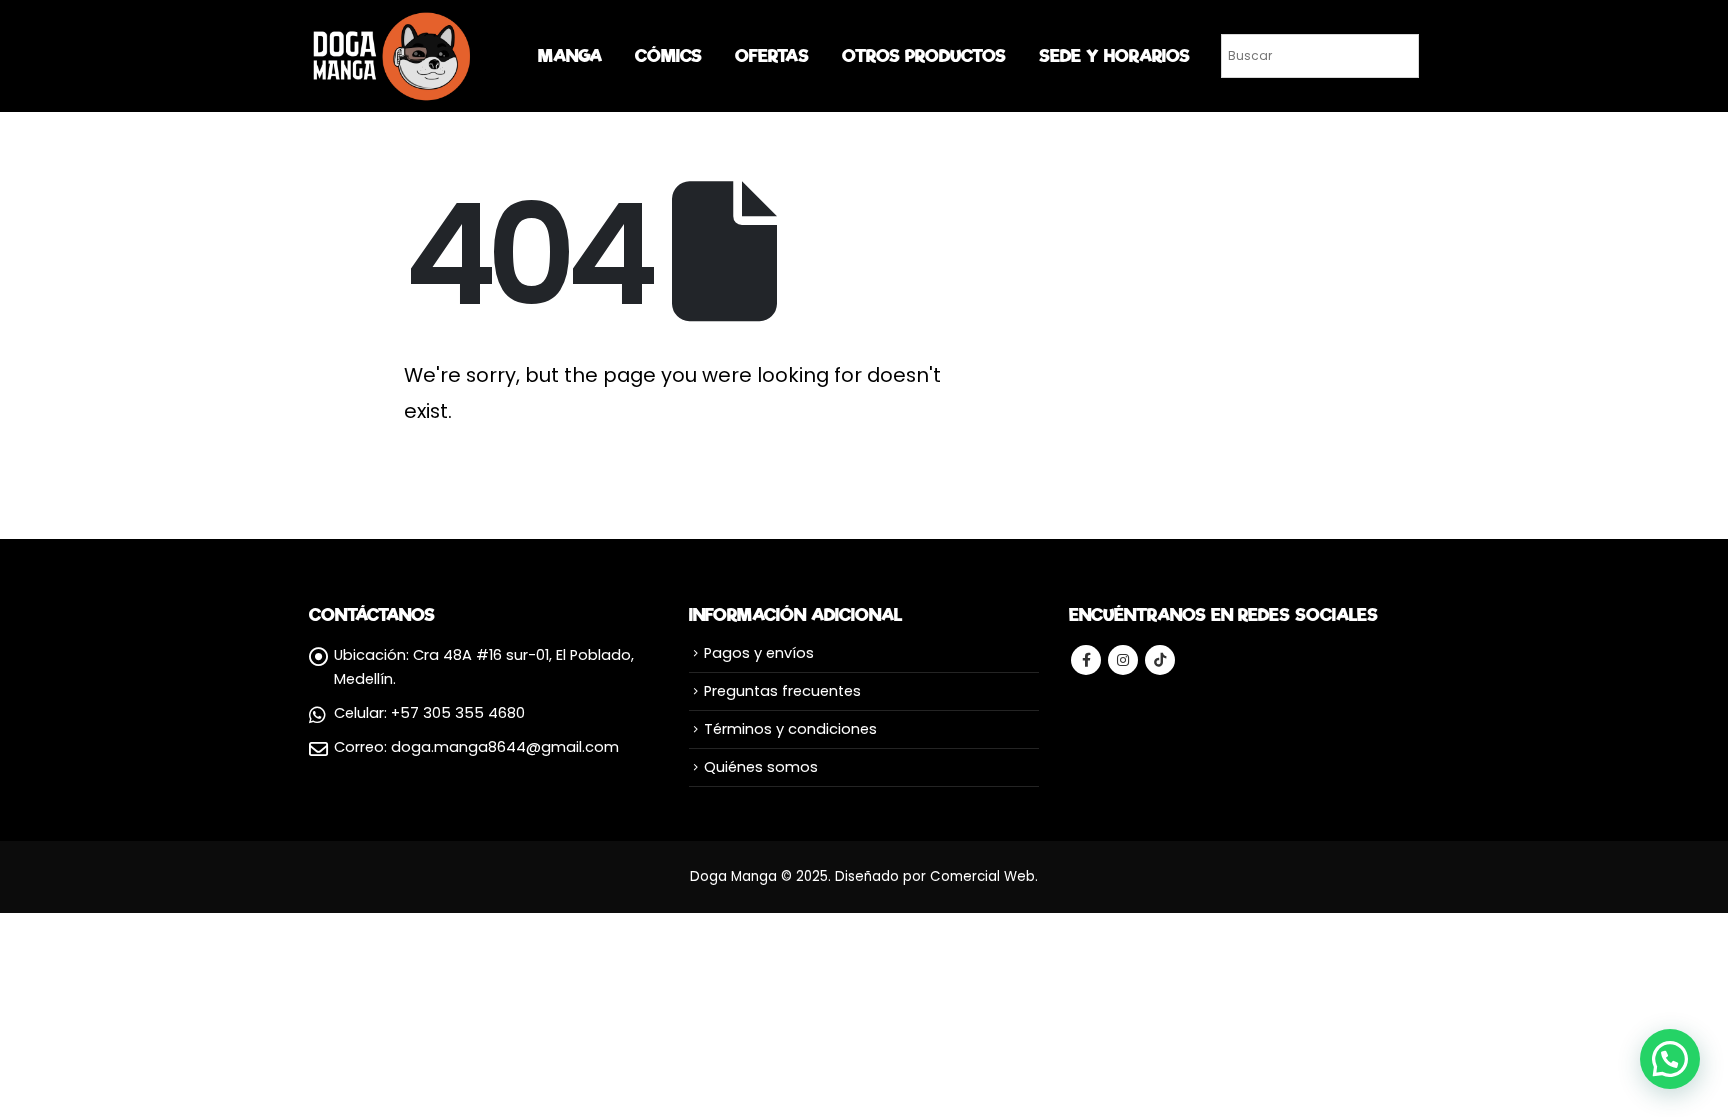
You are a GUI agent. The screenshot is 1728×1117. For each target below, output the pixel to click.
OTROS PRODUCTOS (924, 55)
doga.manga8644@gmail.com (505, 747)
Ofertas (772, 55)
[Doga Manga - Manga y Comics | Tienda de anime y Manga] (394, 56)
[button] (1670, 1059)
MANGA (570, 55)
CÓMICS (668, 55)
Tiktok (1160, 660)
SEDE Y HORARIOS (1114, 55)
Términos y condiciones (790, 729)
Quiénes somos (761, 767)
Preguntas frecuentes (782, 691)
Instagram (1123, 660)
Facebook (1086, 660)
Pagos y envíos (759, 653)
